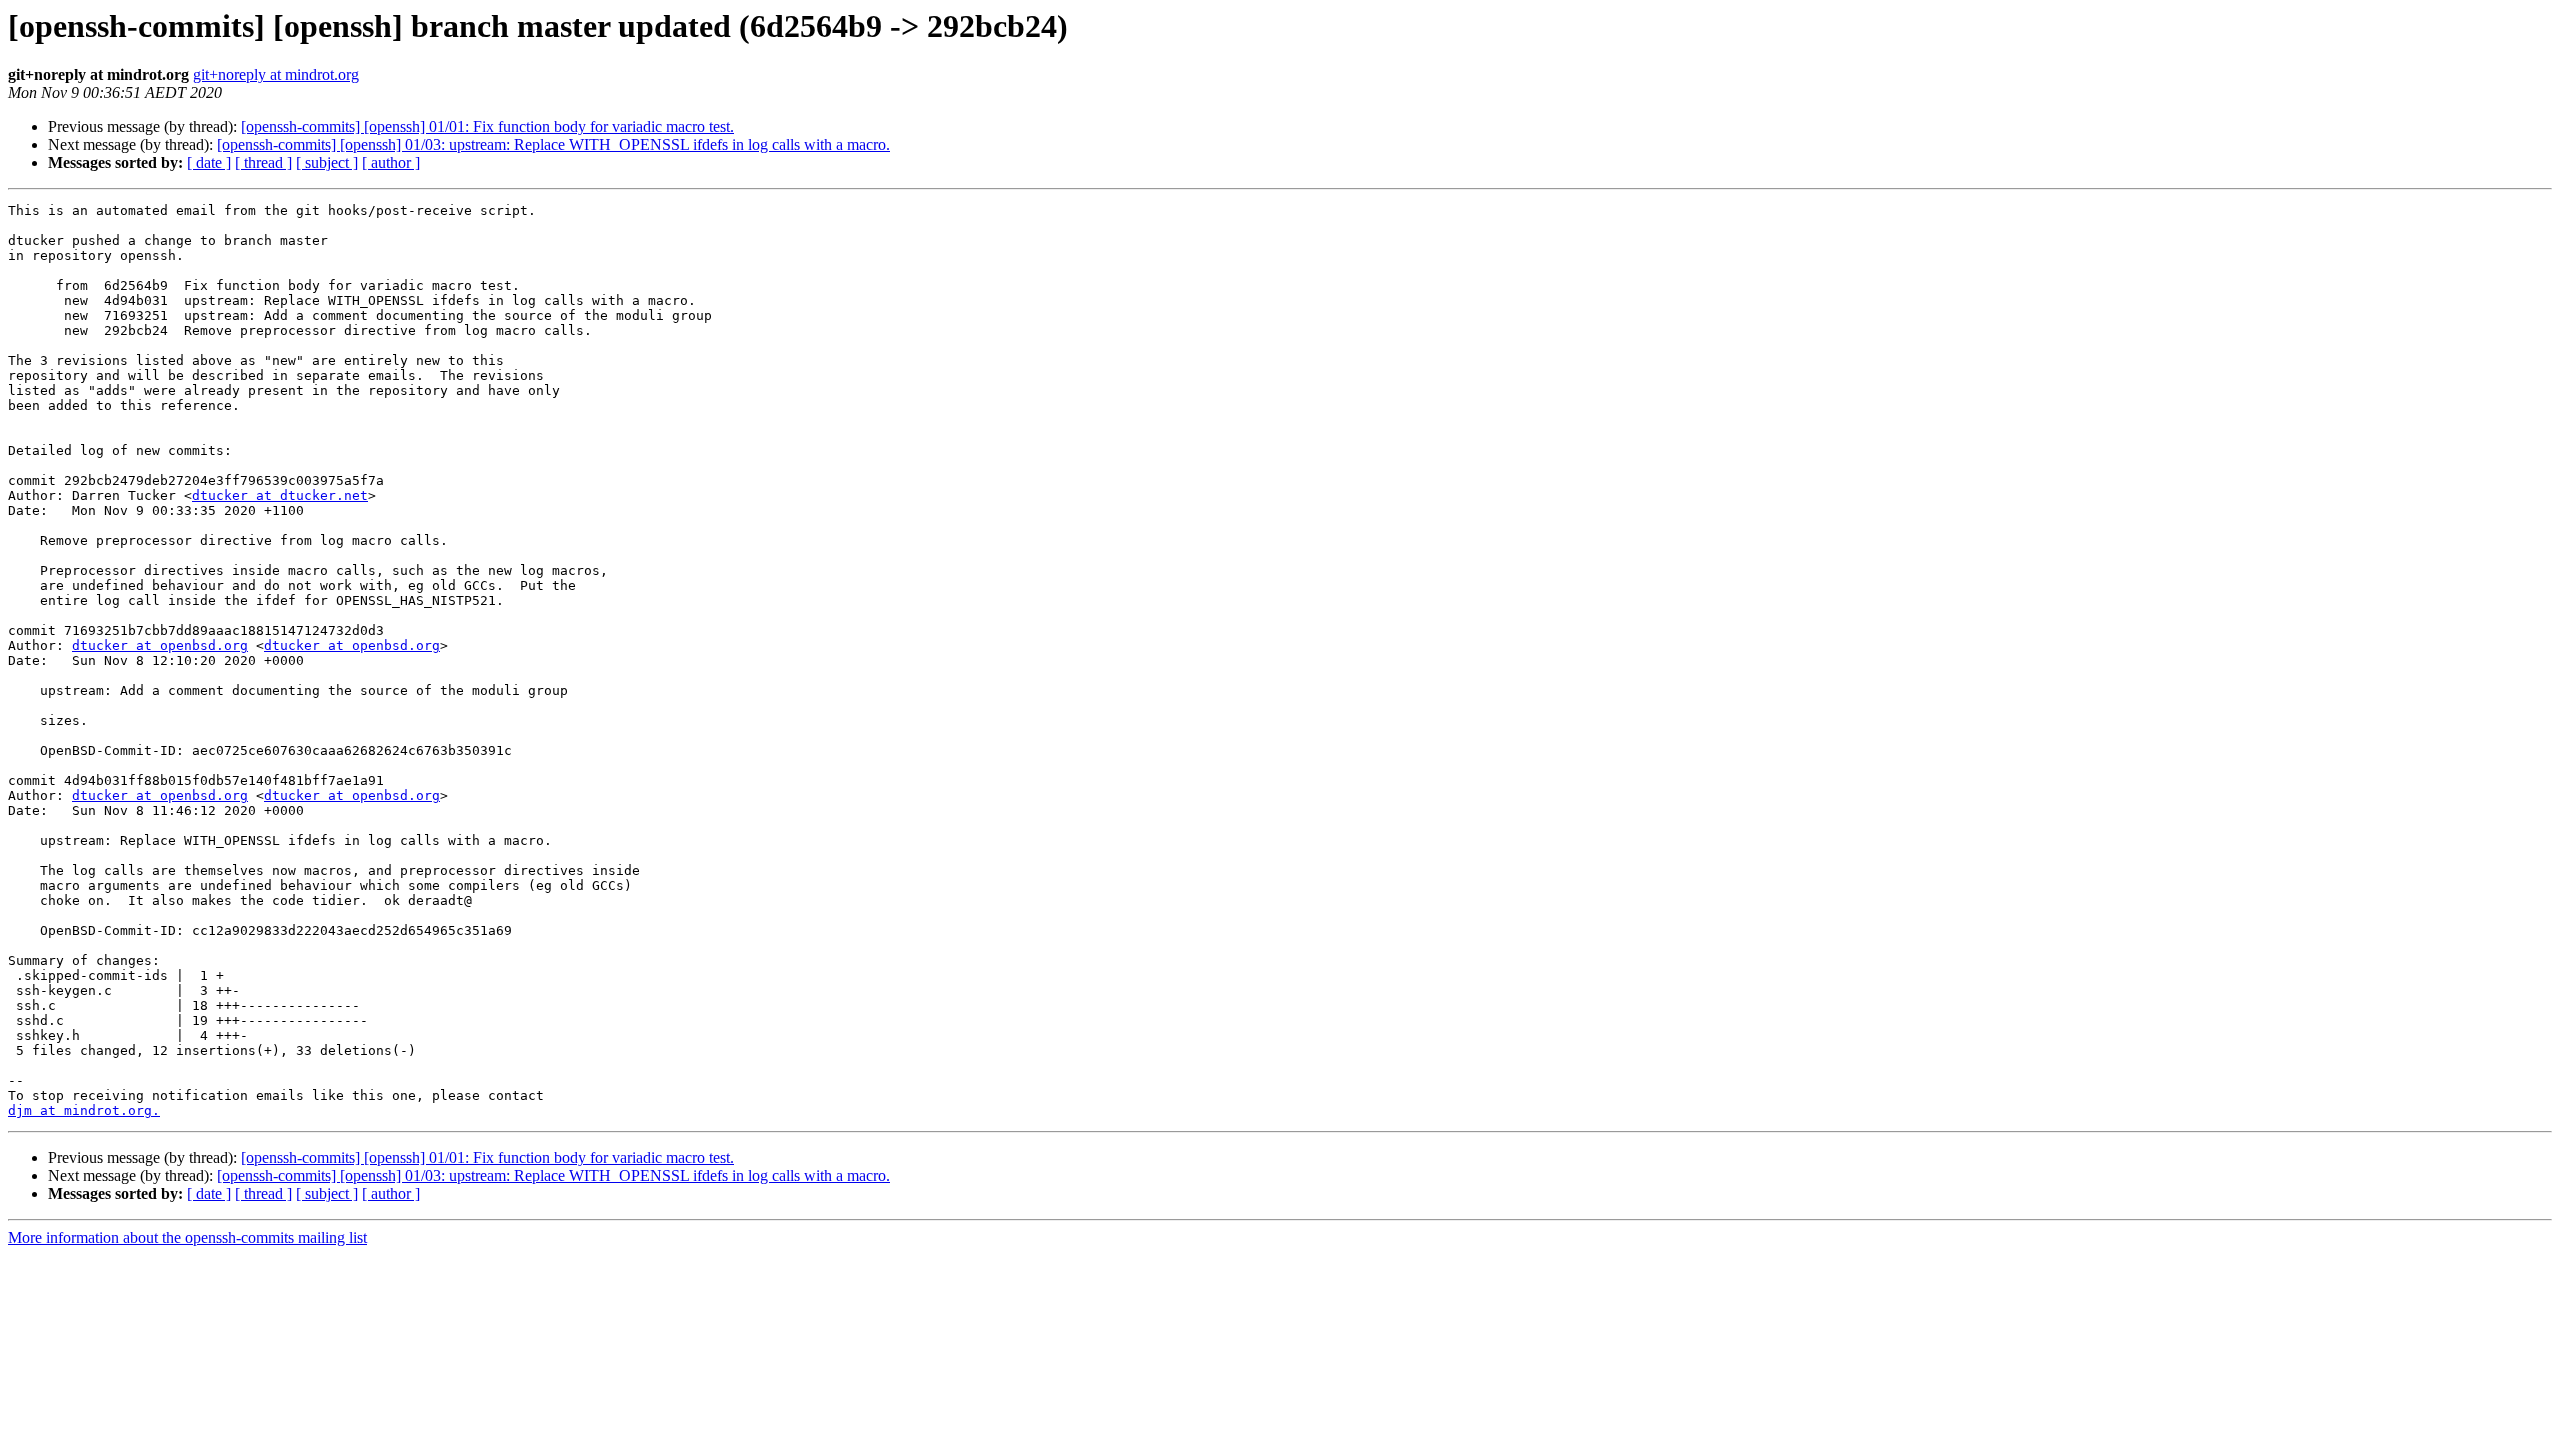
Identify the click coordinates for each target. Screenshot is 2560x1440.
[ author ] (391, 162)
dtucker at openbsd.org (160, 645)
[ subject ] (327, 162)
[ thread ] (263, 162)
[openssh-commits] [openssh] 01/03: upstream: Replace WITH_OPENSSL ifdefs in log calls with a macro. (553, 144)
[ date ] (209, 162)
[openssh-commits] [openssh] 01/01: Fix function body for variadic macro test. (487, 126)
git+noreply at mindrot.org (276, 74)
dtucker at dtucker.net (280, 495)
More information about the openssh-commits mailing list (187, 1237)
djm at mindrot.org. (84, 1110)
